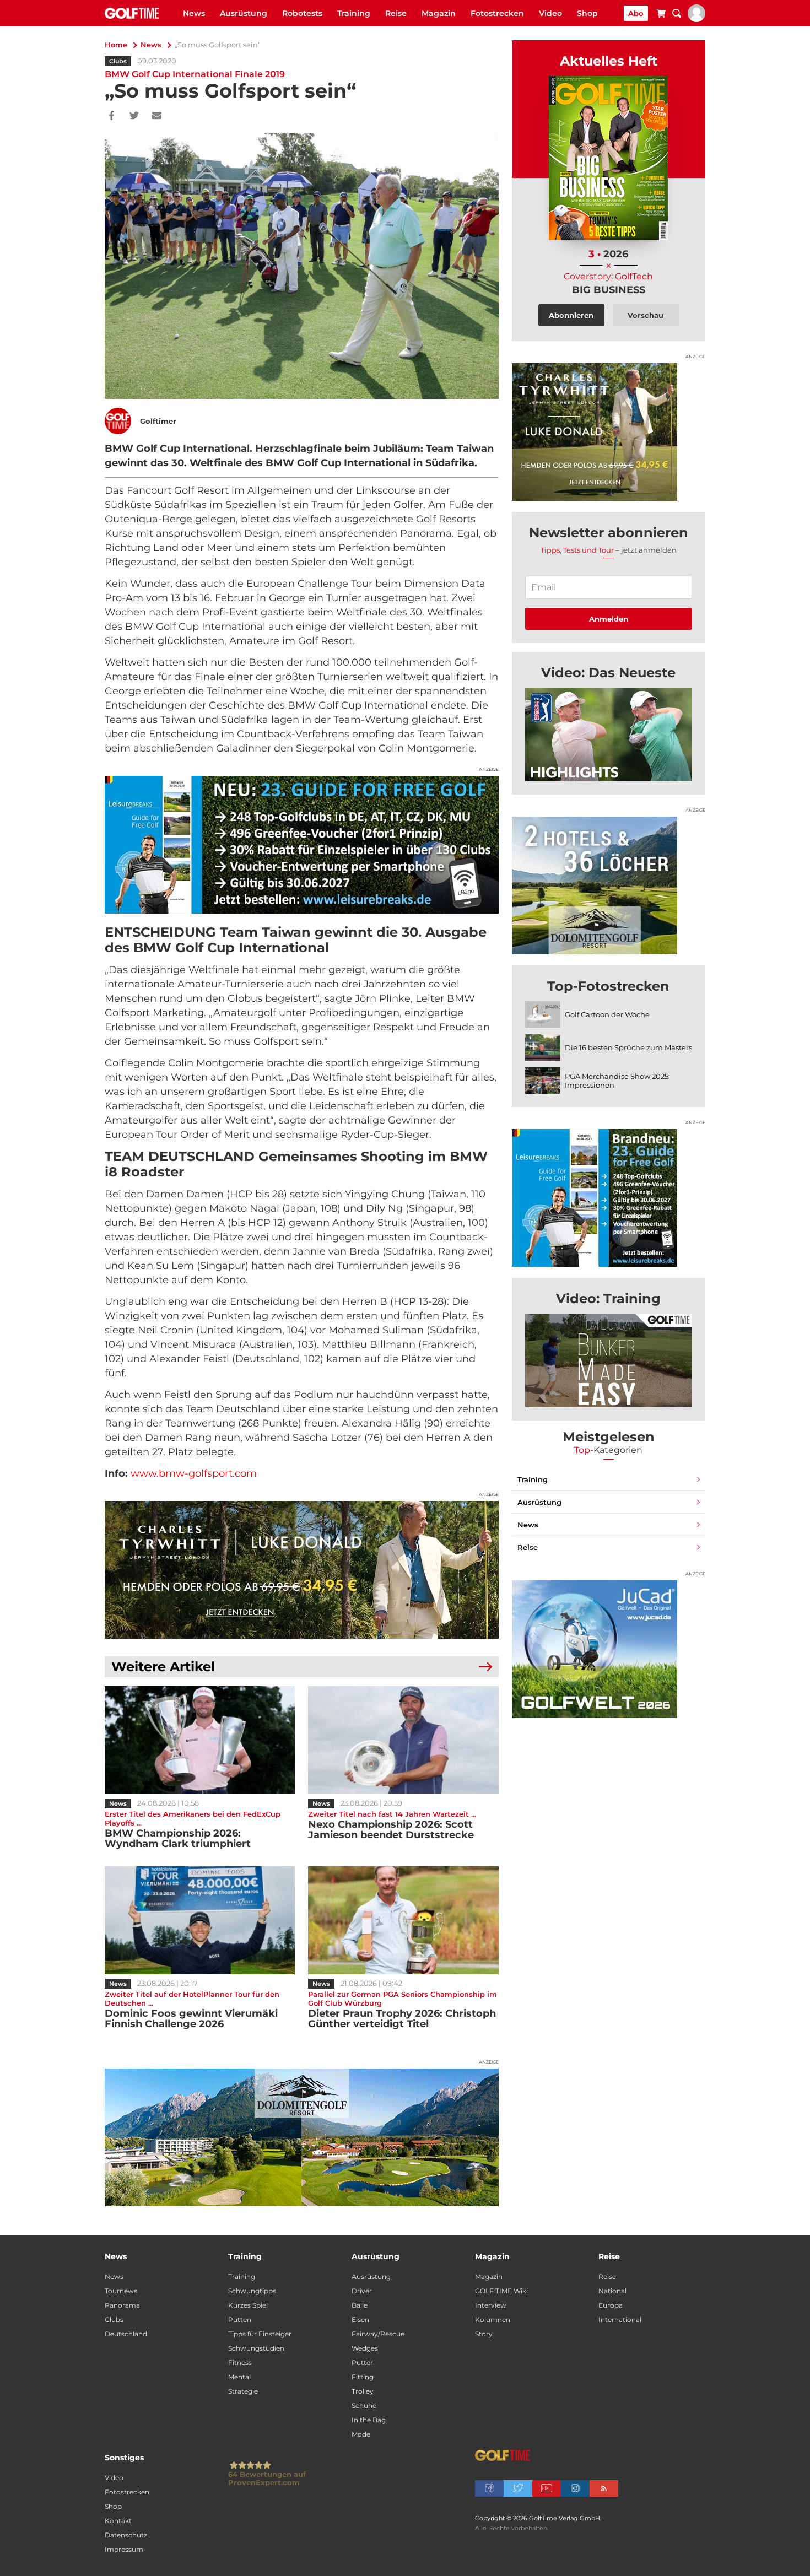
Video (550, 13)
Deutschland (126, 2334)
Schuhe (364, 2405)
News (194, 13)
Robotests (302, 13)
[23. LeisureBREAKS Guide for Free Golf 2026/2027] (302, 845)
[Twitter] (134, 116)
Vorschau (646, 315)
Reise (396, 13)
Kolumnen (493, 2320)
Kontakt (118, 2521)
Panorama (122, 2305)
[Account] (696, 19)
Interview (491, 2305)
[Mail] (157, 116)
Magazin (439, 13)
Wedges (365, 2348)
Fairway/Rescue (378, 2334)
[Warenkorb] (661, 15)
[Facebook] (112, 116)
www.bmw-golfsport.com (194, 1473)
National (612, 2291)
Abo (636, 13)
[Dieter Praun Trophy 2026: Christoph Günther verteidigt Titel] (403, 1920)
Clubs (118, 61)
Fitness (240, 2362)
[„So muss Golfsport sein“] (609, 735)
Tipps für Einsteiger (260, 2334)
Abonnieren (571, 315)
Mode (361, 2434)
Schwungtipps (252, 2291)
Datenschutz (126, 2535)
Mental (239, 2377)
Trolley (363, 2391)
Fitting (363, 2377)
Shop (587, 13)
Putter (362, 2362)
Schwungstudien (256, 2348)
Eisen (360, 2320)
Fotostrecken (497, 13)
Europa (611, 2305)
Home (116, 45)
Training (354, 13)
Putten (240, 2320)
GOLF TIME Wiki (501, 2291)
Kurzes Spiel (248, 2305)
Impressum (124, 2549)
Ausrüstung (244, 13)
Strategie (243, 2391)
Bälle (360, 2305)
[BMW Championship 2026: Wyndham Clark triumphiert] (200, 1740)
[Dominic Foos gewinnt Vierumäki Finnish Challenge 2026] (200, 1920)
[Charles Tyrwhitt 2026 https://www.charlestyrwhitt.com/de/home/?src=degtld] (302, 1570)
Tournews (121, 2291)
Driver (362, 2291)
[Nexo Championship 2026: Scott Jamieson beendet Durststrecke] (403, 1740)
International (620, 2320)
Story (484, 2334)
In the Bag (369, 2420)
